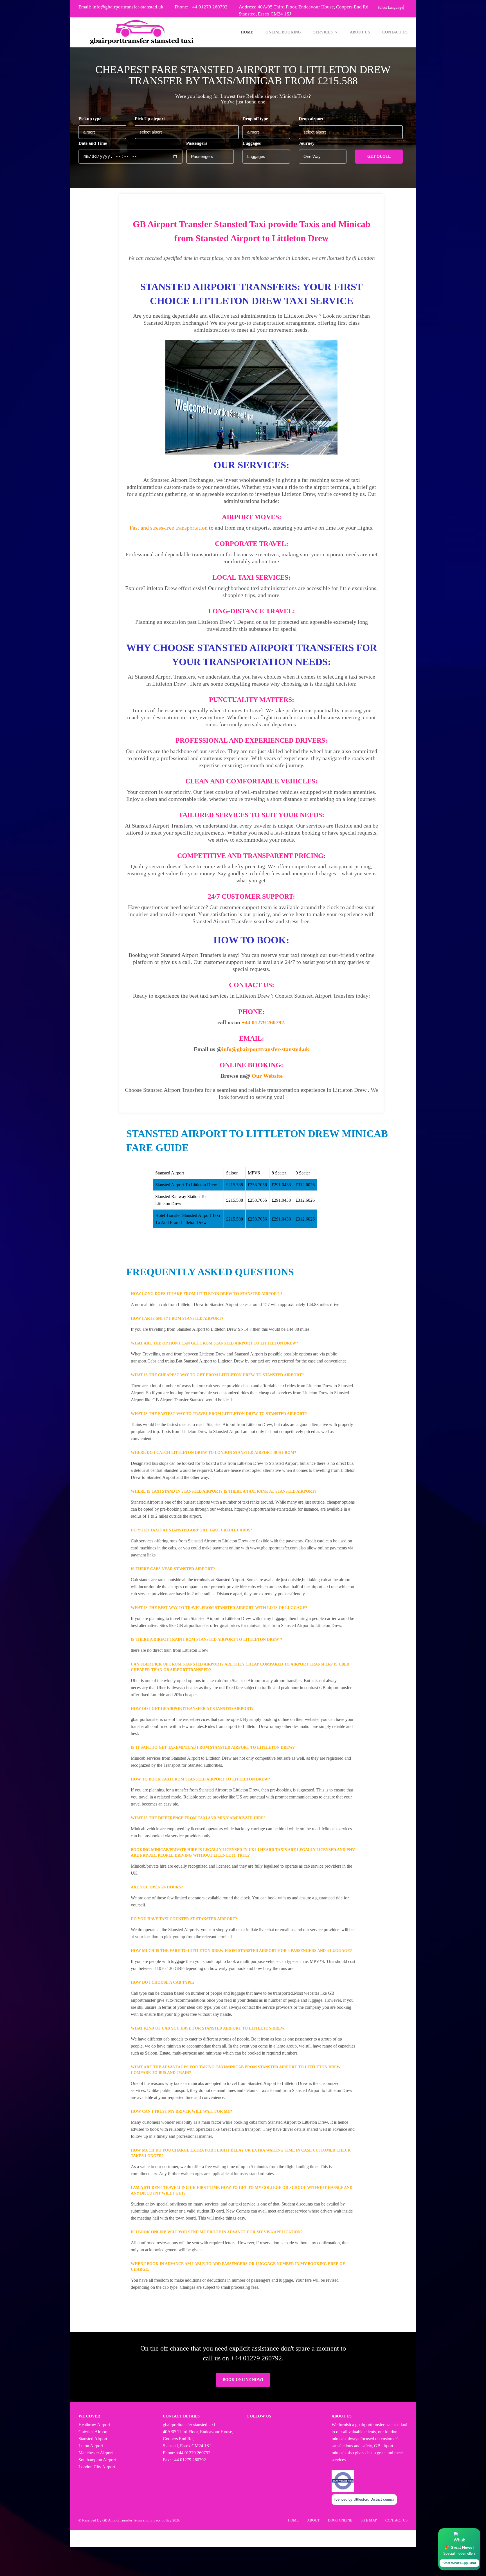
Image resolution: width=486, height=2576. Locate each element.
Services (323, 32)
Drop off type (255, 119)
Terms (138, 2520)
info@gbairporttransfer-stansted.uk (128, 7)
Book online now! (243, 2380)
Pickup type (90, 119)
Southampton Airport (97, 2460)
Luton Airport (91, 2446)
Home (247, 32)
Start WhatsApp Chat (459, 2563)
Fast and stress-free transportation (169, 528)
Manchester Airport (96, 2453)
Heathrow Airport (94, 2425)
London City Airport (97, 2467)
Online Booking (283, 32)
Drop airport (311, 119)
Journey (307, 143)
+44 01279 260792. (264, 1022)
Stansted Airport (93, 2439)
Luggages (252, 143)
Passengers (197, 143)
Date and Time (93, 143)
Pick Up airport (150, 119)
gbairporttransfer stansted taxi (381, 2425)
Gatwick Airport (93, 2432)
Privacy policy (160, 2520)
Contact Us (395, 32)
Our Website (267, 1076)
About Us (360, 32)
